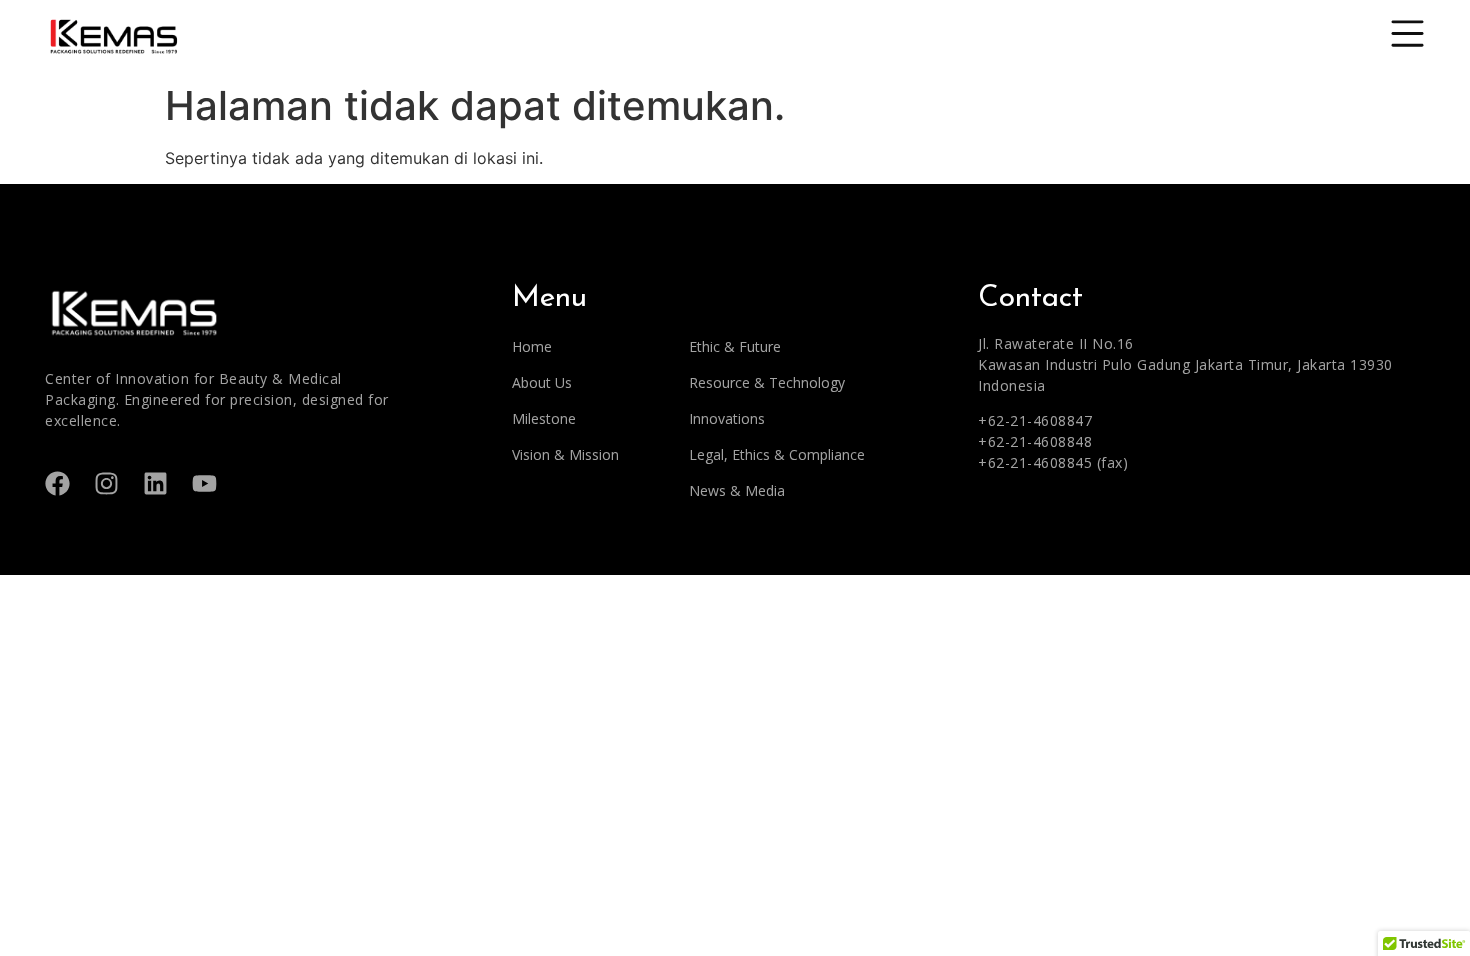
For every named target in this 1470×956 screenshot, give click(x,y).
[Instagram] (106, 483)
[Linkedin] (155, 483)
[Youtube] (204, 483)
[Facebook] (57, 483)
